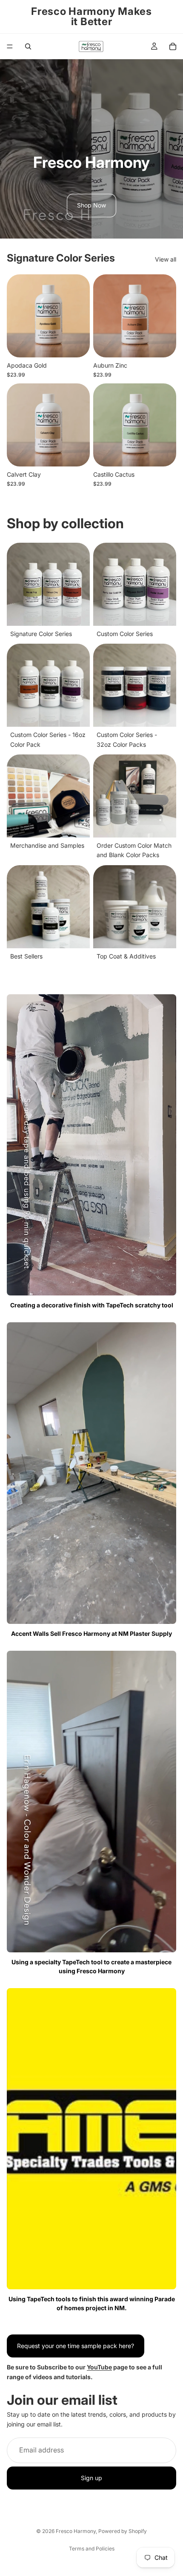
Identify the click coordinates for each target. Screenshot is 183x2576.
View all (166, 259)
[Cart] (173, 46)
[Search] (28, 46)
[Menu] (10, 46)
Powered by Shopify (123, 2531)
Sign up (91, 2478)
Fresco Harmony (76, 2531)
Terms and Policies (92, 2549)
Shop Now (91, 205)
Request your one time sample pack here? (76, 2346)
